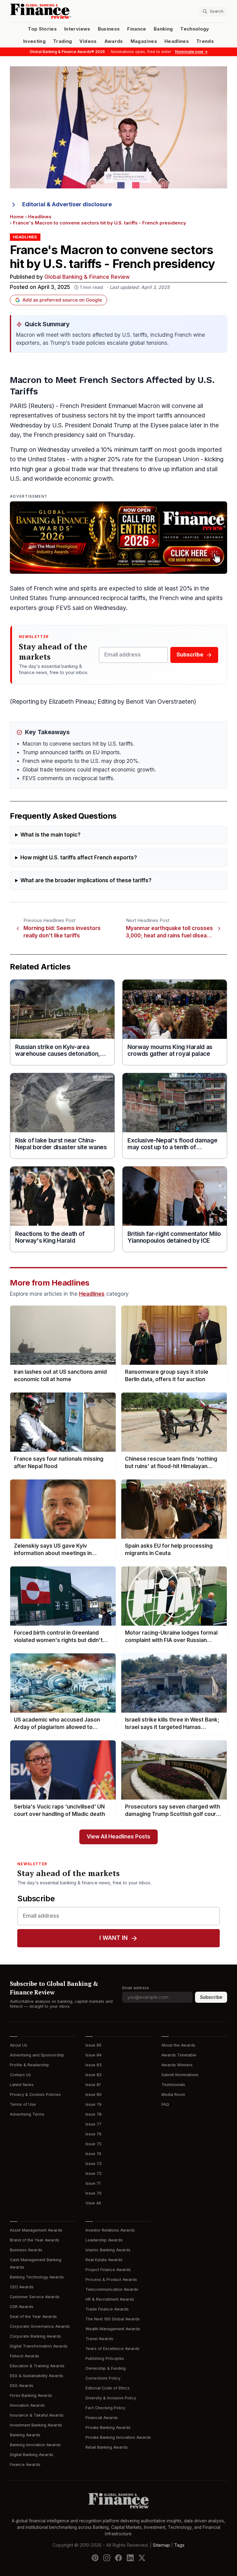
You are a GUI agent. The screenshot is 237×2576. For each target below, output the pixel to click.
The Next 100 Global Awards (113, 2319)
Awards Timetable (179, 2055)
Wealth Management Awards (113, 2329)
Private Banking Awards (108, 2428)
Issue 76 (94, 2134)
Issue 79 (94, 2104)
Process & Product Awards (111, 2280)
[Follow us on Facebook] (118, 2558)
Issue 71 (93, 2183)
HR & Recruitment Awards (110, 2299)
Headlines (177, 41)
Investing (34, 41)
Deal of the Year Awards (33, 2317)
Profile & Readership (29, 2065)
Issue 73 (94, 2164)
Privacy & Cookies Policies (35, 2095)
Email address (136, 1988)
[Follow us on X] (142, 2558)
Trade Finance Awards (107, 2309)
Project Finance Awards (108, 2270)
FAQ (165, 2104)
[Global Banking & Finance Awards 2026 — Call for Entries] (118, 538)
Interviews (77, 29)
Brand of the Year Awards (35, 2240)
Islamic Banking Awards (108, 2250)
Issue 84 (94, 2055)
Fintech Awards (25, 2356)
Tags (179, 2545)
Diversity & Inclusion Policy (111, 2398)
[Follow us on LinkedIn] (130, 2558)
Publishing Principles (105, 2358)
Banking (163, 29)
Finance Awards (25, 2465)
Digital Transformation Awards (39, 2346)
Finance (137, 29)
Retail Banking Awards (107, 2447)
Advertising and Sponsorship (37, 2055)
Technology (195, 29)
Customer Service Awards (35, 2297)
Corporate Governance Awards (40, 2326)
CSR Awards (22, 2307)
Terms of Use (23, 2104)
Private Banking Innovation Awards (118, 2437)
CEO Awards (22, 2287)
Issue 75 (94, 2144)
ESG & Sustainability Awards (37, 2376)
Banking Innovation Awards (35, 2445)
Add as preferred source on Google (62, 300)
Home (17, 217)
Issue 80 (94, 2095)
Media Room (173, 2095)
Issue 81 (93, 2085)
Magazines (144, 41)
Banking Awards (25, 2435)
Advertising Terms (27, 2114)
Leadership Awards (104, 2240)
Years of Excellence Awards (112, 2349)
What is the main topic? (50, 835)
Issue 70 (94, 2193)
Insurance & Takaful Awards (37, 2415)
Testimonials (173, 2085)
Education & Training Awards (37, 2366)
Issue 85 (94, 2045)
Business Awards (26, 2250)
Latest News (22, 2085)
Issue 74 (93, 2154)
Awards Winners (177, 2065)
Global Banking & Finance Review (87, 277)
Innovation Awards (27, 2405)
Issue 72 (94, 2173)
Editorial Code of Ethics (108, 2388)
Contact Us (20, 2075)
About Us (19, 2045)
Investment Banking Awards (36, 2425)
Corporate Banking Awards (35, 2336)
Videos (88, 41)
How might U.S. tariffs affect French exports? (79, 858)
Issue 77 (94, 2124)
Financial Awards (102, 2418)
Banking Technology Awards (37, 2277)
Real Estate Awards (104, 2260)
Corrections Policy (103, 2378)
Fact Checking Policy (105, 2408)
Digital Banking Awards (32, 2455)
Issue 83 (94, 2065)
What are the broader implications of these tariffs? (86, 881)
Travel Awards (99, 2339)
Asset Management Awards (36, 2230)
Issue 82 (94, 2075)
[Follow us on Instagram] (107, 2558)
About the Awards (178, 2045)
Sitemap (161, 2545)
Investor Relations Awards (110, 2230)
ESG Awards (22, 2386)
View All (93, 2203)
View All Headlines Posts (118, 1837)
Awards (114, 41)
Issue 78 (94, 2114)
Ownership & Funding (106, 2368)
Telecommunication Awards (112, 2289)
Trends (205, 41)
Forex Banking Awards (31, 2395)
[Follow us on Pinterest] (95, 2558)
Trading (62, 41)
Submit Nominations (180, 2075)
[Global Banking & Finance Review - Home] (63, 11)
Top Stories (42, 29)
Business (109, 29)
